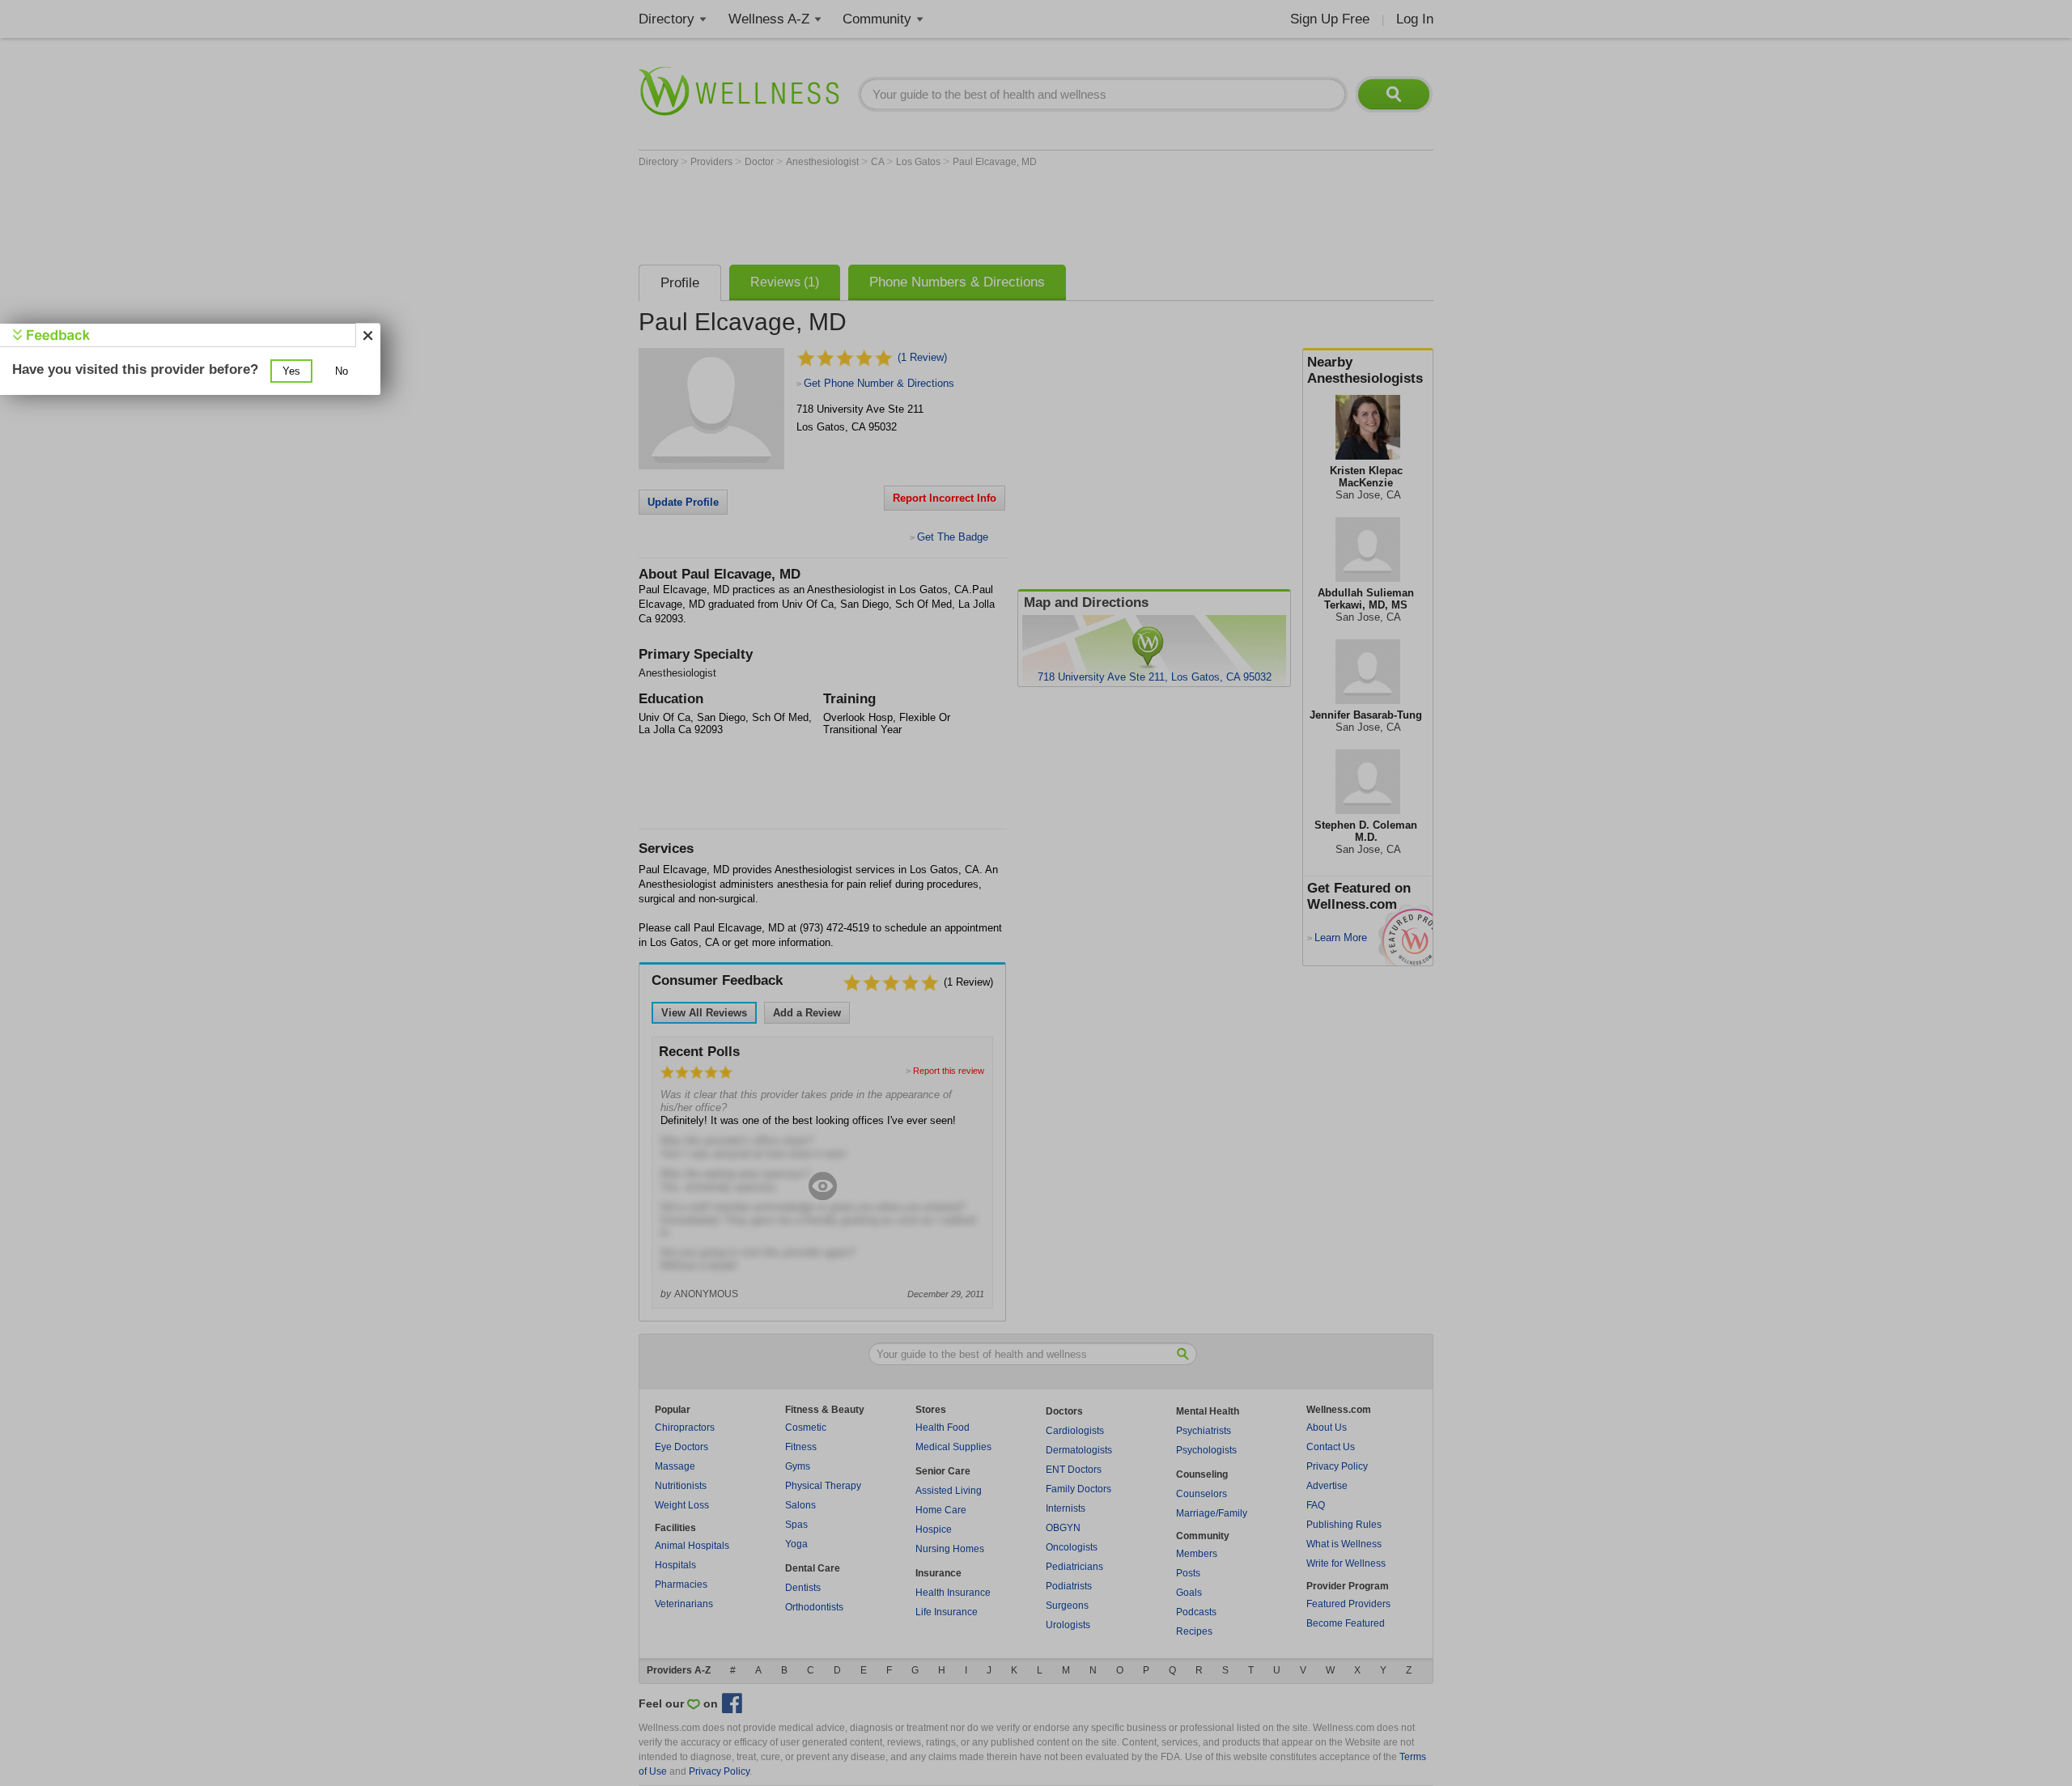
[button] (291, 371)
